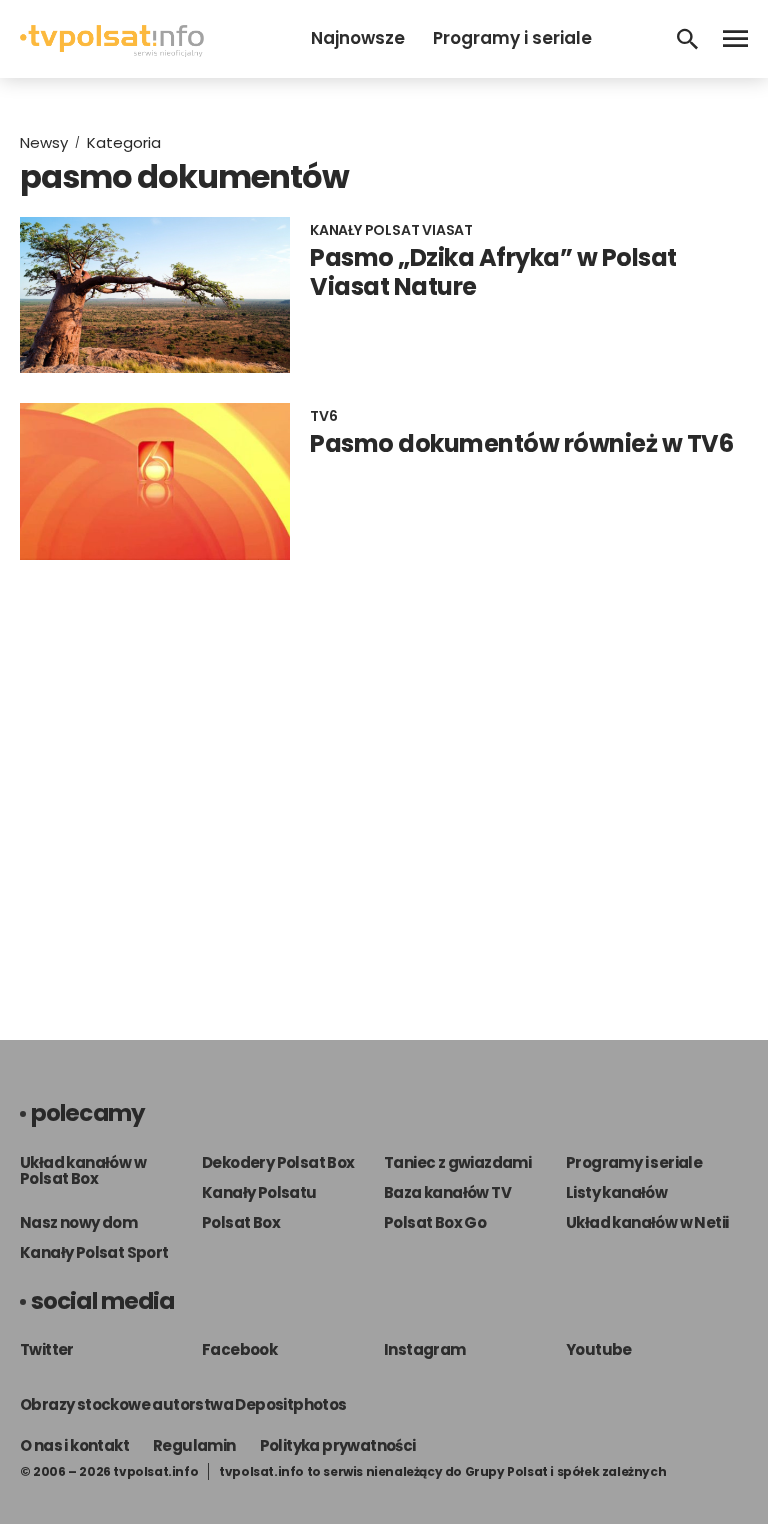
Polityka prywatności (338, 1445)
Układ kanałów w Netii (647, 1222)
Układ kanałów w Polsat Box (83, 1170)
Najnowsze (358, 38)
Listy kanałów (616, 1192)
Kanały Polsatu (259, 1192)
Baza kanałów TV (447, 1192)
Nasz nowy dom (78, 1222)
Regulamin (194, 1445)
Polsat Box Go (435, 1222)
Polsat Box (241, 1222)
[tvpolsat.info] (112, 51)
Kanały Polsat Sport (94, 1252)
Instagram (425, 1349)
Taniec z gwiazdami (457, 1162)
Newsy (44, 142)
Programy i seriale (512, 38)
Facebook (239, 1349)
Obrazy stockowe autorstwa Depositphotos (183, 1404)
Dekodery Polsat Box (278, 1162)
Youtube (599, 1349)
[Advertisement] (384, 780)
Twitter (47, 1349)
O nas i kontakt (74, 1445)
